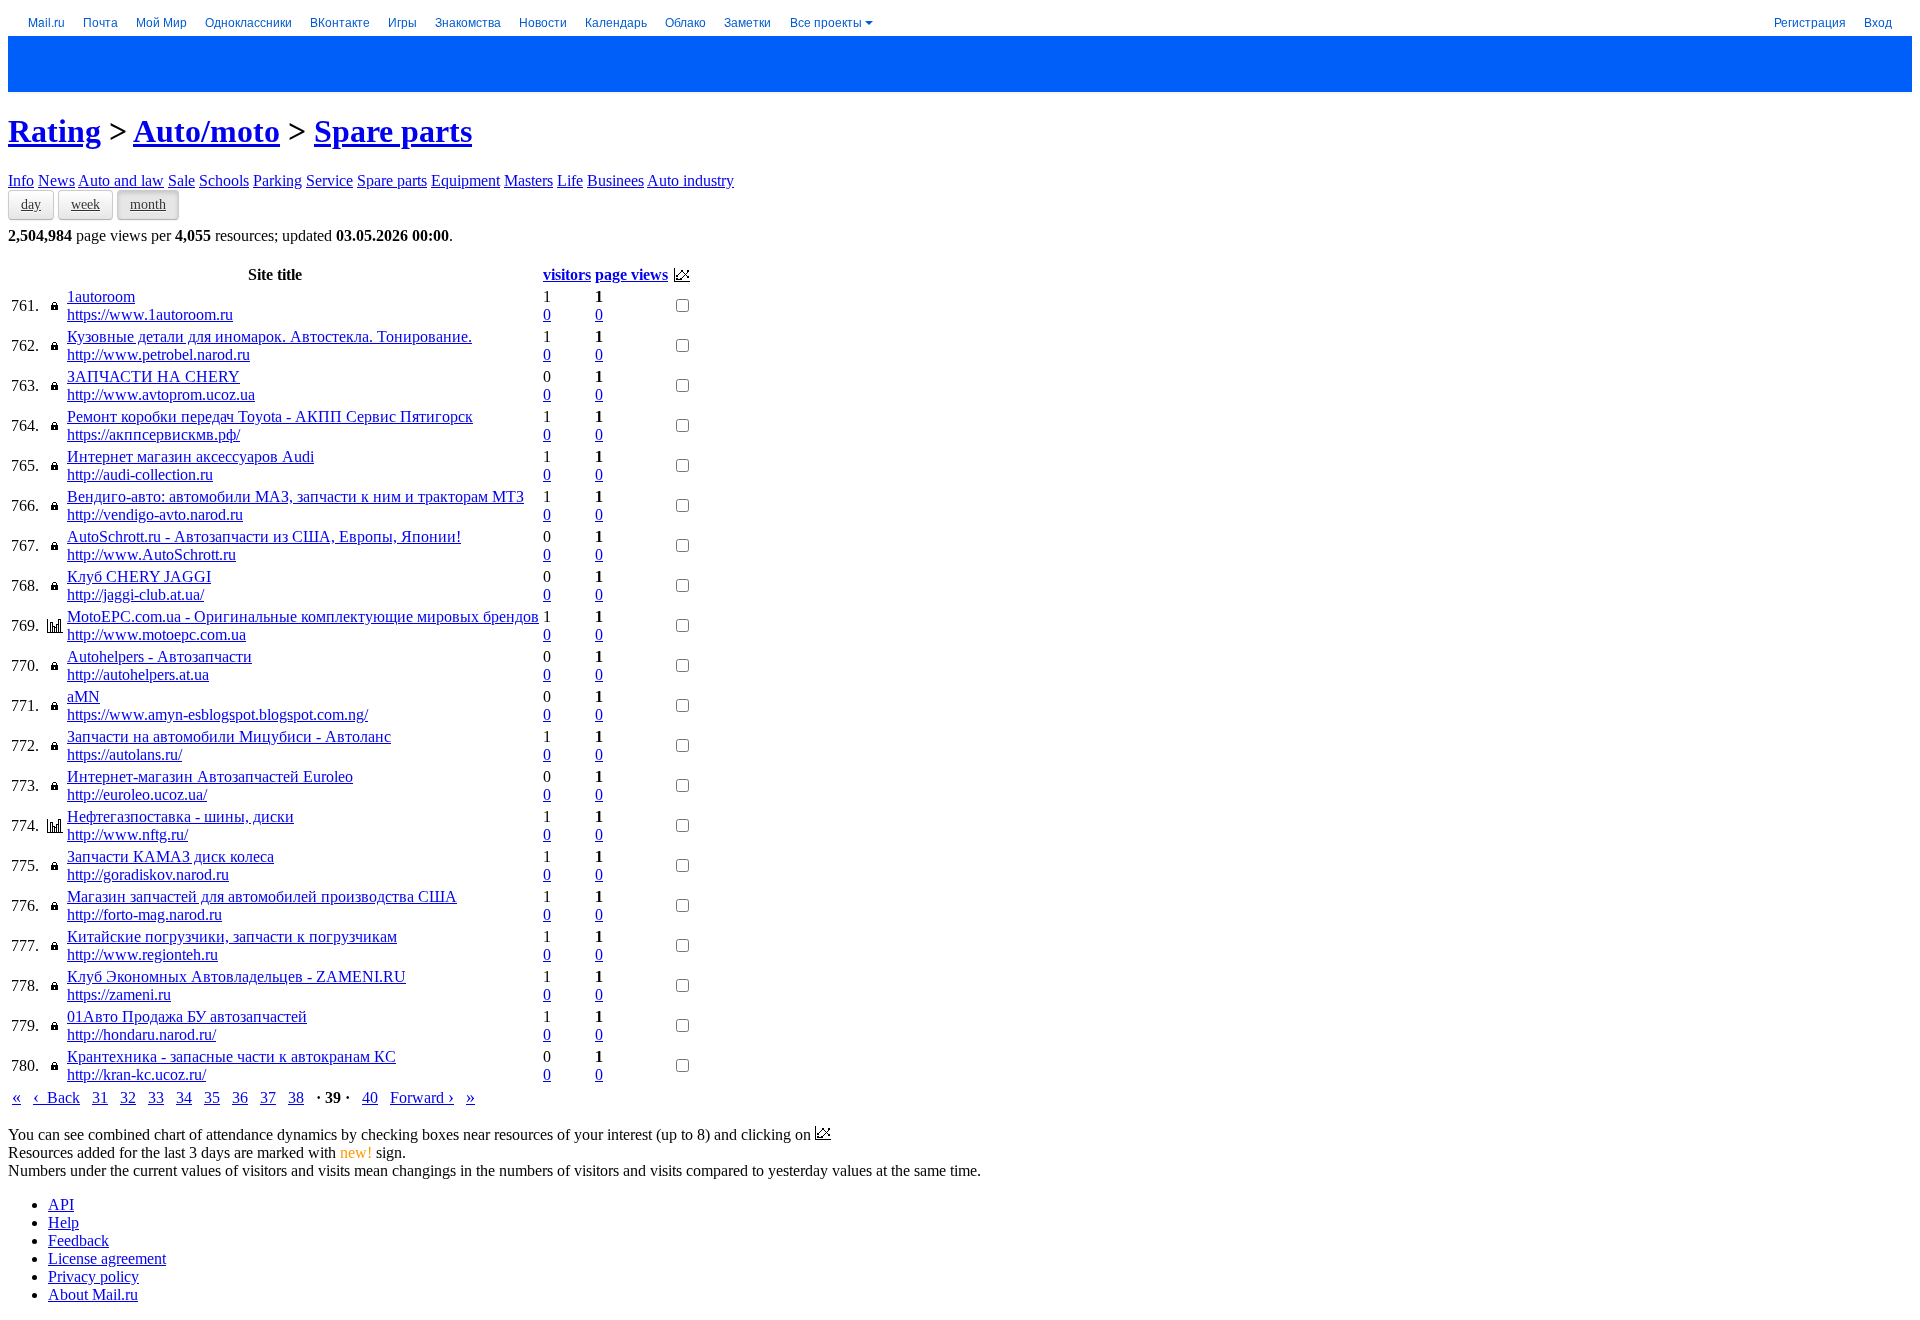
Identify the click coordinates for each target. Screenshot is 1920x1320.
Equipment (465, 180)
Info (21, 180)
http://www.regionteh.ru (142, 954)
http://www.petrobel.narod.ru (158, 354)
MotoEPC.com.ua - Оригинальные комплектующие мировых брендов (303, 616)
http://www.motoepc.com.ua (156, 634)
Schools (224, 180)
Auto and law (121, 180)
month (148, 204)
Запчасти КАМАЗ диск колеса (170, 856)
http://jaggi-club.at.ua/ (135, 594)
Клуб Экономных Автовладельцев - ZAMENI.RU (236, 976)
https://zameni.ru (119, 994)
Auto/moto (206, 131)
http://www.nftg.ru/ (127, 834)
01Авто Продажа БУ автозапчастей (187, 1016)
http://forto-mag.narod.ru (144, 914)
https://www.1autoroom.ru (150, 314)
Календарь (616, 21)
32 (128, 1097)
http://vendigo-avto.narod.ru (155, 514)
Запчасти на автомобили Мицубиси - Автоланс (229, 736)
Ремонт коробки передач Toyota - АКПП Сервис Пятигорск (270, 416)
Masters (528, 180)
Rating (54, 131)
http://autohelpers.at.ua (138, 674)
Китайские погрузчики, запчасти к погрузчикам (232, 936)
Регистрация (1810, 21)
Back (56, 1097)
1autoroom (101, 296)
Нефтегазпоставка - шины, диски (180, 816)
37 (268, 1097)
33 (156, 1097)
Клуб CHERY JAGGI (139, 576)
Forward (422, 1097)
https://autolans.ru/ (124, 754)
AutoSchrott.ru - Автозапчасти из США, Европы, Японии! (264, 536)
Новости (543, 21)
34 (184, 1097)
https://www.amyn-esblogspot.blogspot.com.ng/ (217, 714)
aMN (83, 696)
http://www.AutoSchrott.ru (151, 554)
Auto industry (690, 180)
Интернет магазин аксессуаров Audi (190, 456)
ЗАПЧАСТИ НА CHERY (153, 376)
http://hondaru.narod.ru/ (141, 1034)
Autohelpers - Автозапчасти (159, 656)
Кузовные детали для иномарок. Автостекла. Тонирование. (269, 336)
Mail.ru (46, 21)
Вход (1878, 21)
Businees (615, 180)
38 (296, 1097)
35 (212, 1097)
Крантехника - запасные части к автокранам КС (231, 1056)
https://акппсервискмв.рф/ (153, 434)
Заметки (747, 21)
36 (240, 1097)
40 (370, 1097)
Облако (685, 21)
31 (100, 1097)
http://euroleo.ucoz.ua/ (137, 794)
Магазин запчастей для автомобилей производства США (262, 896)
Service (329, 180)
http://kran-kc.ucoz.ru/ (136, 1074)
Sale (181, 180)
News (56, 180)
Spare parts (393, 131)
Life (570, 180)
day (31, 204)
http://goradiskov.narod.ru (148, 874)
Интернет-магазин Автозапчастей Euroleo (210, 776)
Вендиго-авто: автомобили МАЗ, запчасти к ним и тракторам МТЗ (295, 496)
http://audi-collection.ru (140, 474)
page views (631, 274)
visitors (567, 274)
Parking (277, 180)
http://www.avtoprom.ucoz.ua (161, 394)
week (85, 204)
